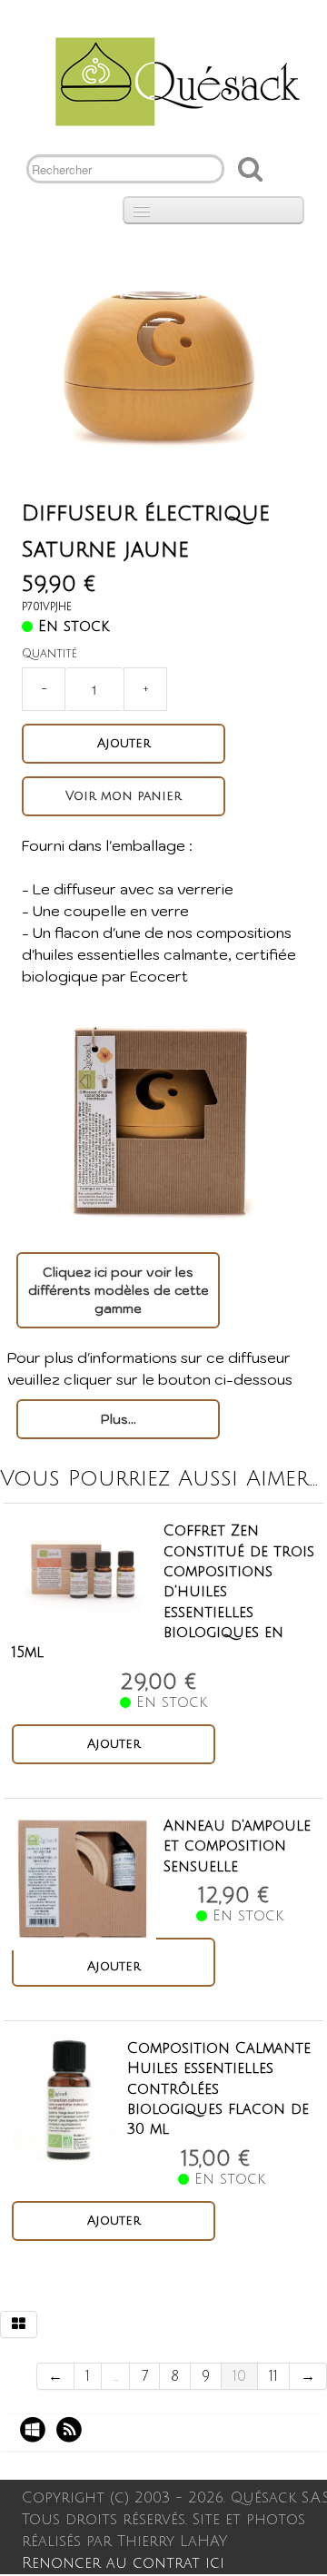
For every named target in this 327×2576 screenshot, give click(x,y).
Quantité (50, 654)
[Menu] (213, 210)
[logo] (170, 80)
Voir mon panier (124, 796)
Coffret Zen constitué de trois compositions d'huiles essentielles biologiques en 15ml (163, 1592)
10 (239, 2376)
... (115, 2376)
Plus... (119, 1419)
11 (273, 2376)
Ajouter (124, 743)
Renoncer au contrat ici (123, 2563)
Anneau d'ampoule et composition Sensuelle (237, 1846)
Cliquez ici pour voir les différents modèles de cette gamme (119, 1290)
